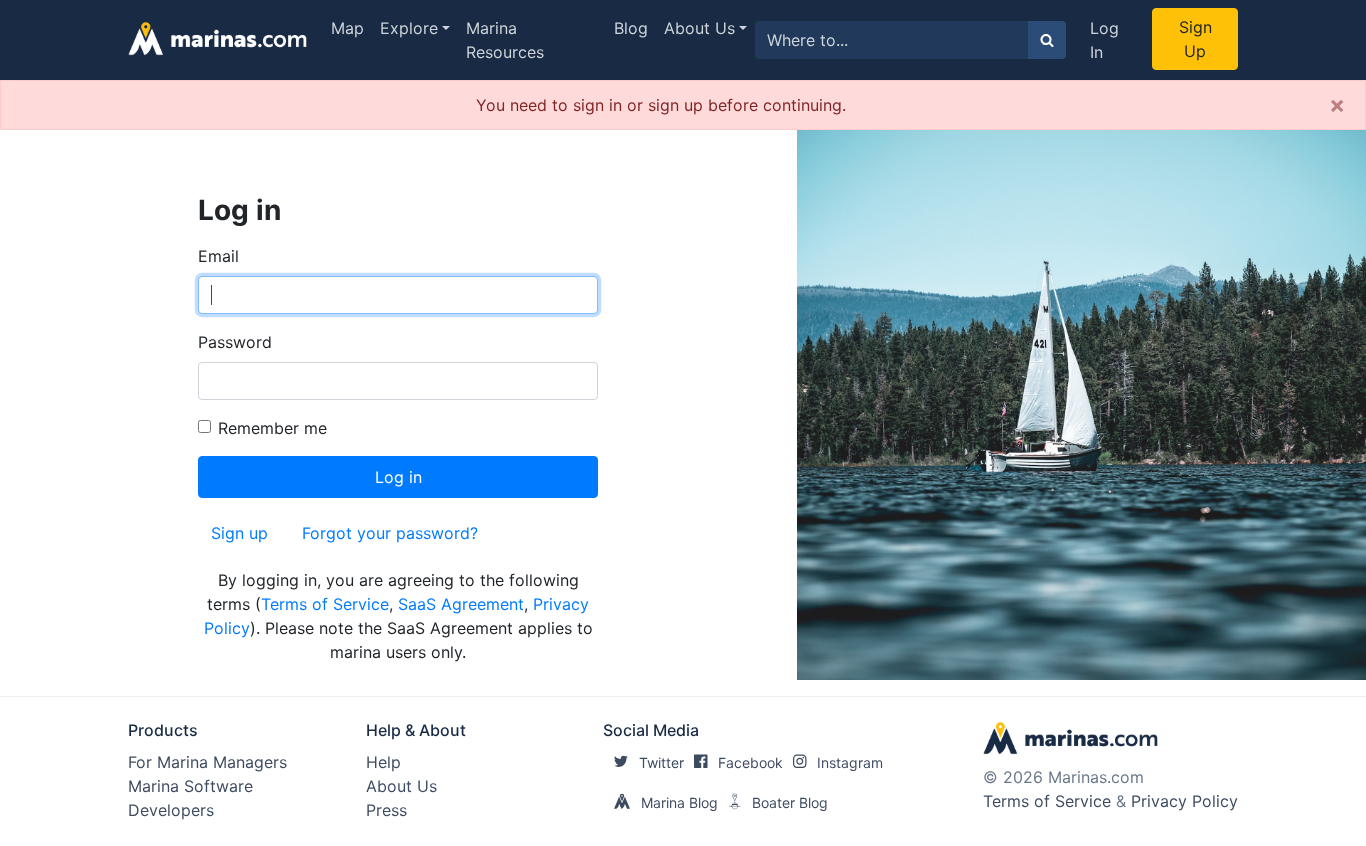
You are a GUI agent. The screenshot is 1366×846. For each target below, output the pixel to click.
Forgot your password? (390, 533)
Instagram (850, 762)
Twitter (661, 762)
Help (383, 762)
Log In (1104, 40)
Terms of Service (325, 604)
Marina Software (190, 786)
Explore (409, 28)
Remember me (272, 428)
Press (386, 810)
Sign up (239, 533)
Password (235, 342)
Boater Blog (790, 802)
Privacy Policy (1184, 801)
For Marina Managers (207, 762)
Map (347, 28)
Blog (631, 28)
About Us (699, 28)
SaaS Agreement (461, 604)
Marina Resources (505, 40)
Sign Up (1195, 39)
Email (218, 256)
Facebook (750, 762)
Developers (171, 810)
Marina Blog (679, 802)
